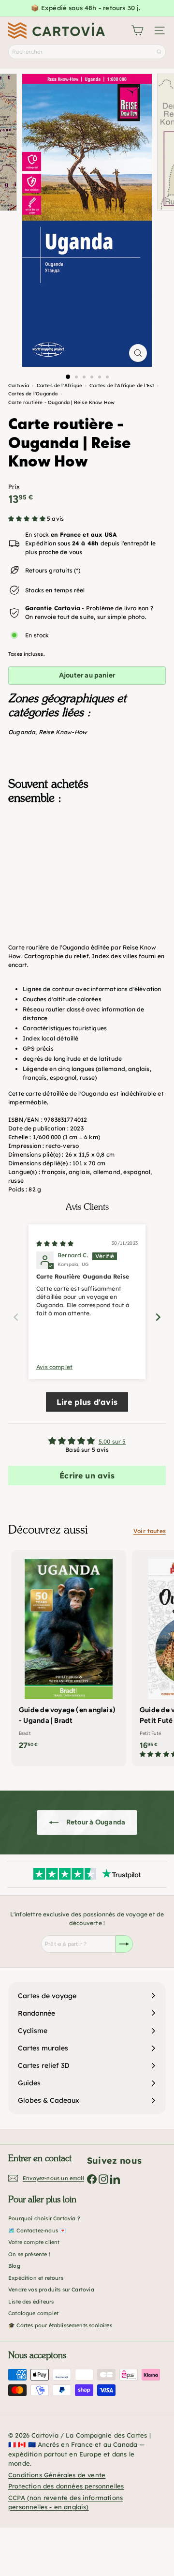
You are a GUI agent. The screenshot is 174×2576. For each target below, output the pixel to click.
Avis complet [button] (54, 1367)
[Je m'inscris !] (124, 1944)
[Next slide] (158, 1317)
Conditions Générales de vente (57, 2475)
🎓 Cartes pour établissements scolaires (60, 2325)
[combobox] (87, 52)
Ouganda (22, 732)
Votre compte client (34, 2242)
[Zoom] (138, 353)
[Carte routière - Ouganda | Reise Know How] (87, 860)
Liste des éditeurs (31, 2302)
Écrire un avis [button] (87, 1476)
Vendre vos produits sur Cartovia (51, 2290)
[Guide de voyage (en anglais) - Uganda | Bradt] (69, 1653)
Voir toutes (150, 1531)
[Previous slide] (16, 1317)
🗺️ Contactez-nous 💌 (37, 2230)
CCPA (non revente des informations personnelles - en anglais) (65, 2502)
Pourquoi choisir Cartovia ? (44, 2218)
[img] (55, 1243)
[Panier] (137, 30)
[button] (28, 519)
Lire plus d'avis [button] (87, 1402)
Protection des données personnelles (66, 2486)
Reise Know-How (63, 732)
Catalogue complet (33, 2313)
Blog (14, 2266)
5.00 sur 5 (112, 1441)
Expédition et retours (36, 2278)
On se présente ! (29, 2254)
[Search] (159, 52)
